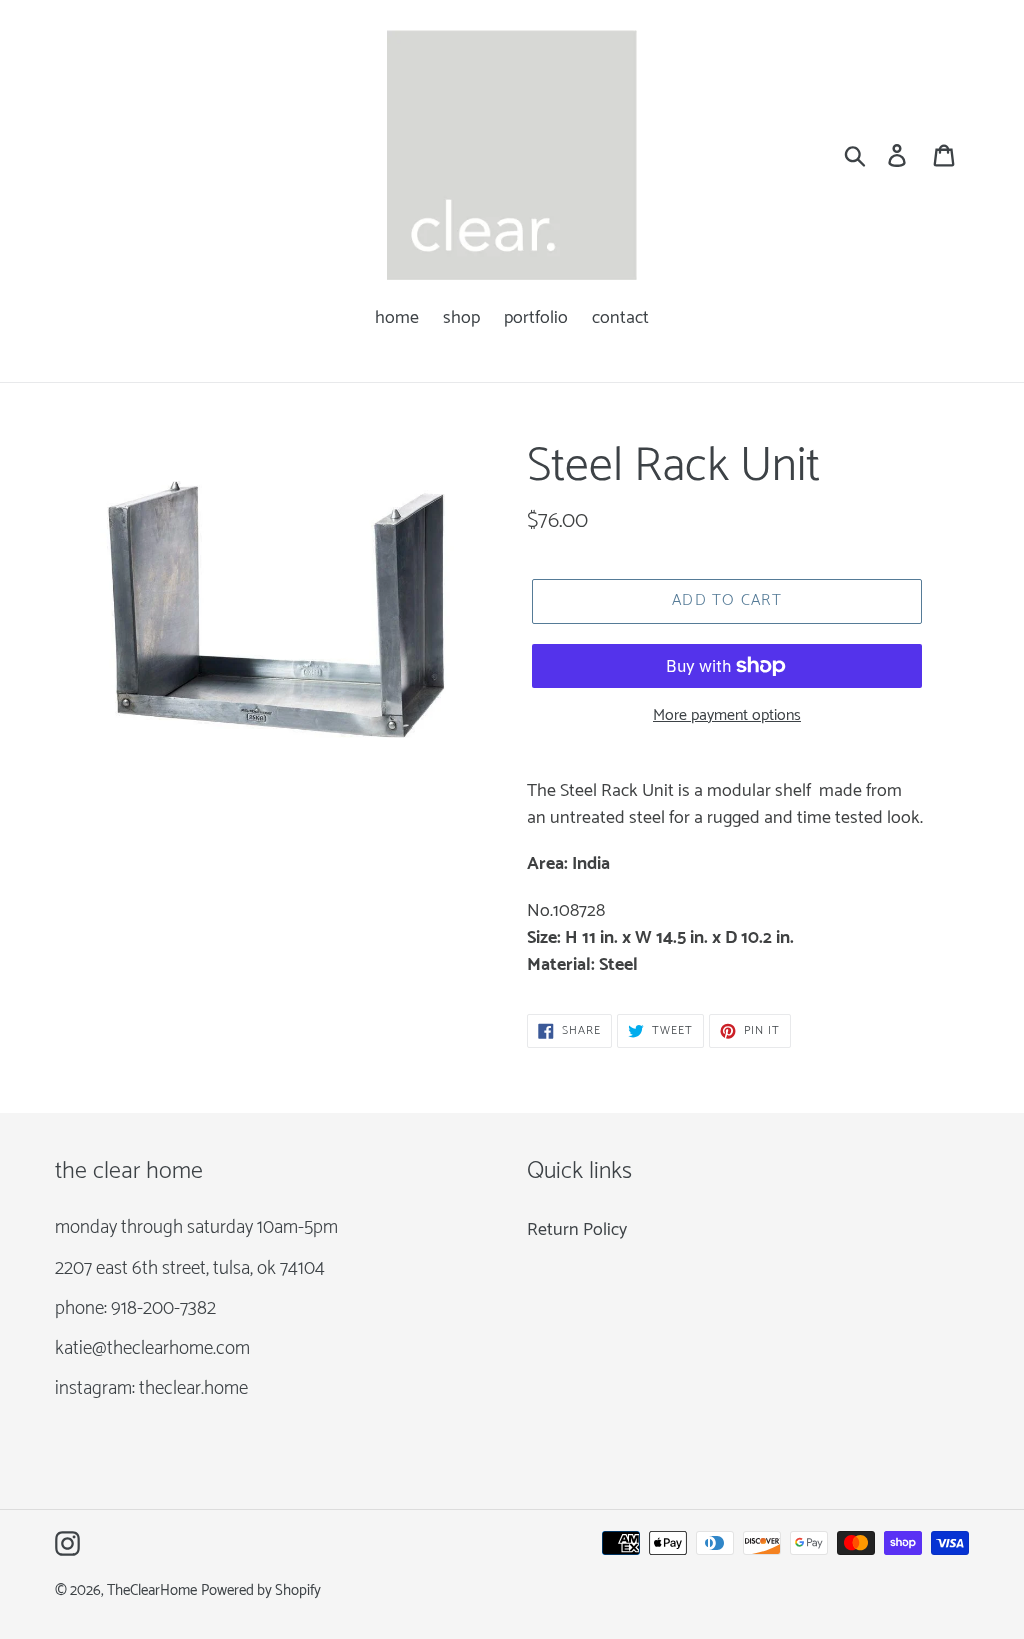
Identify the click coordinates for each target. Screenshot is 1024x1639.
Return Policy (577, 1230)
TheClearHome (152, 1591)
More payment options (727, 716)
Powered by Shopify (261, 1591)
